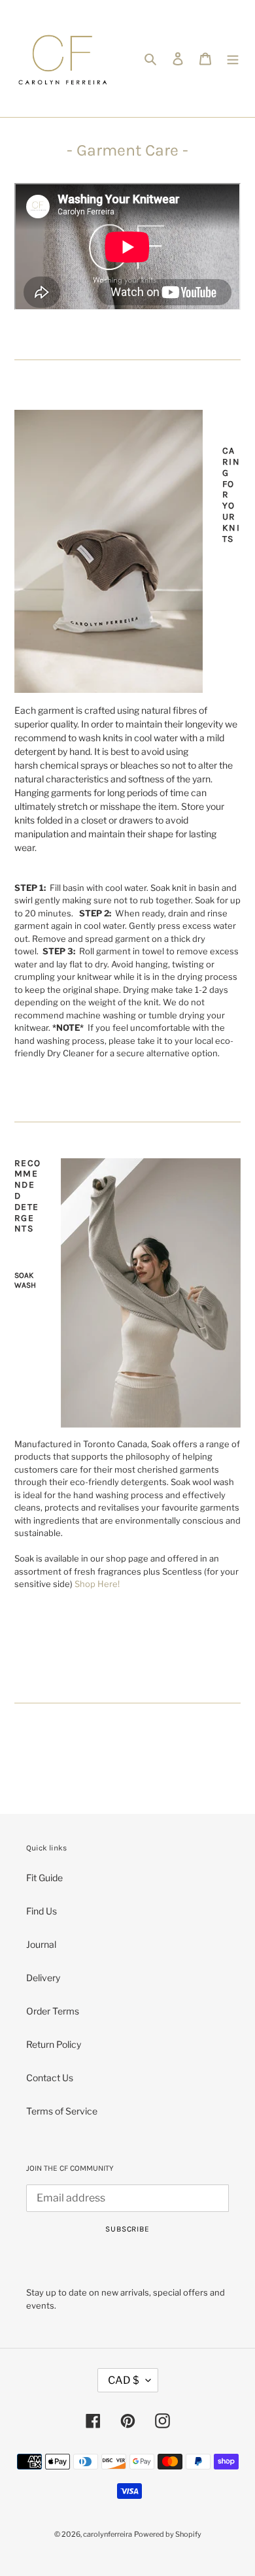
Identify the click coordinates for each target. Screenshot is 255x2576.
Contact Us (50, 2078)
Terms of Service (62, 2111)
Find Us (42, 1911)
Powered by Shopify (168, 2534)
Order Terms (53, 2011)
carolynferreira (108, 2534)
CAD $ (124, 2380)
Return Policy (54, 2044)
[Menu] (233, 58)
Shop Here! (97, 1584)
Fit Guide (44, 1878)
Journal (41, 1944)
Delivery (43, 1978)
